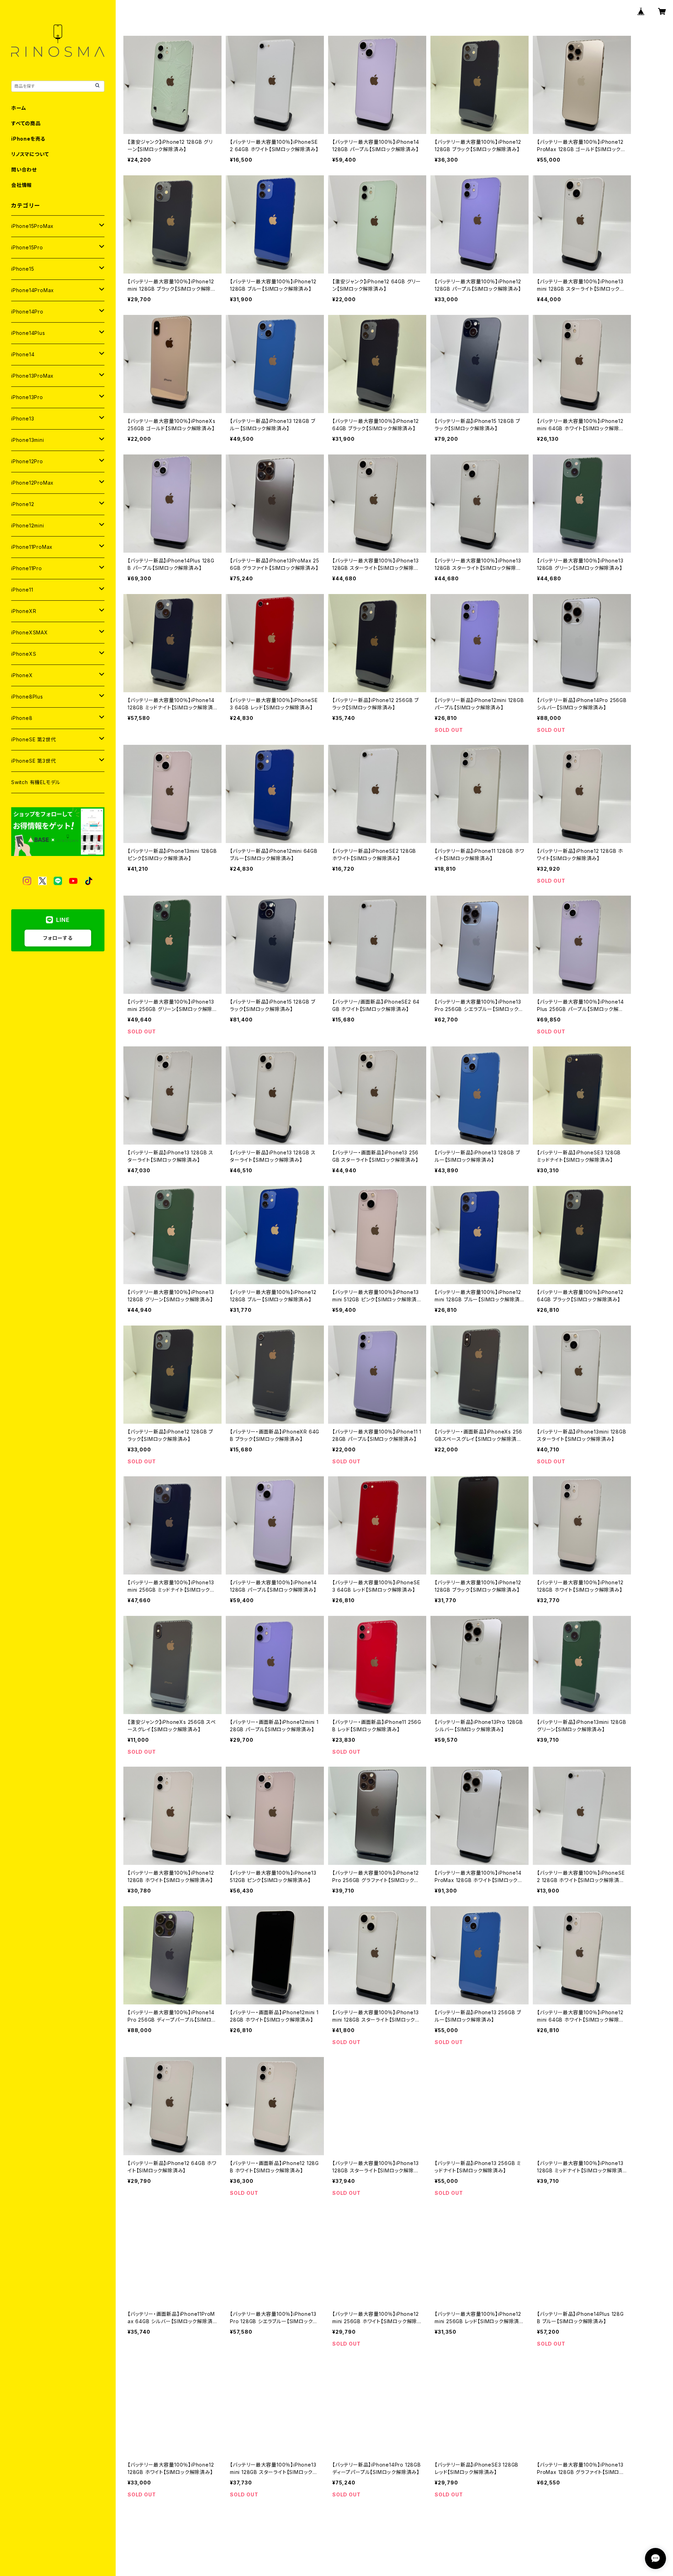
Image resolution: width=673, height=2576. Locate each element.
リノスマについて (30, 154)
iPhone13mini (28, 440)
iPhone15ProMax (32, 226)
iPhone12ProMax (32, 483)
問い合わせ (24, 170)
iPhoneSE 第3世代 (33, 761)
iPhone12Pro (27, 461)
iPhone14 (23, 354)
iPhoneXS (24, 654)
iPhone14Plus (28, 333)
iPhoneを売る (28, 139)
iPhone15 (23, 269)
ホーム (19, 108)
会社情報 (22, 185)
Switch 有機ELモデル (36, 782)
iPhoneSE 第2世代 (33, 739)
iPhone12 (23, 504)
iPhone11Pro (27, 568)
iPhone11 (22, 590)
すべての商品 (26, 123)
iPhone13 (23, 419)
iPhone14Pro (27, 312)
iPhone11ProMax (32, 547)
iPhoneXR (24, 611)
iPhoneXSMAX (30, 632)
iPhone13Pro (27, 397)
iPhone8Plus (27, 697)
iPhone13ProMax (32, 376)
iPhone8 (22, 718)
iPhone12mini (28, 525)
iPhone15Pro (27, 247)
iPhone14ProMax (33, 290)
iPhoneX (22, 675)
